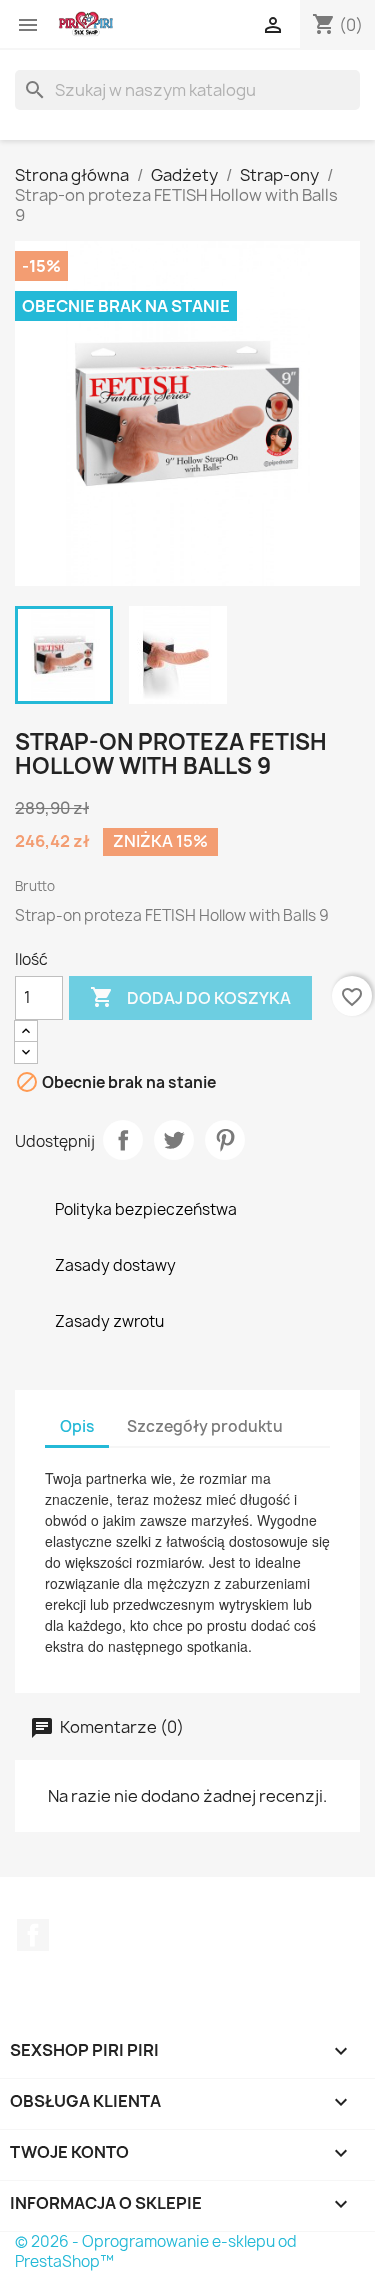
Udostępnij (123, 1140)
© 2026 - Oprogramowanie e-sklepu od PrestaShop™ (156, 2251)
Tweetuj (174, 1140)
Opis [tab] (77, 1426)
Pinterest (225, 1140)
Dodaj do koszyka (190, 997)
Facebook (33, 1935)
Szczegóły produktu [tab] (205, 1426)
